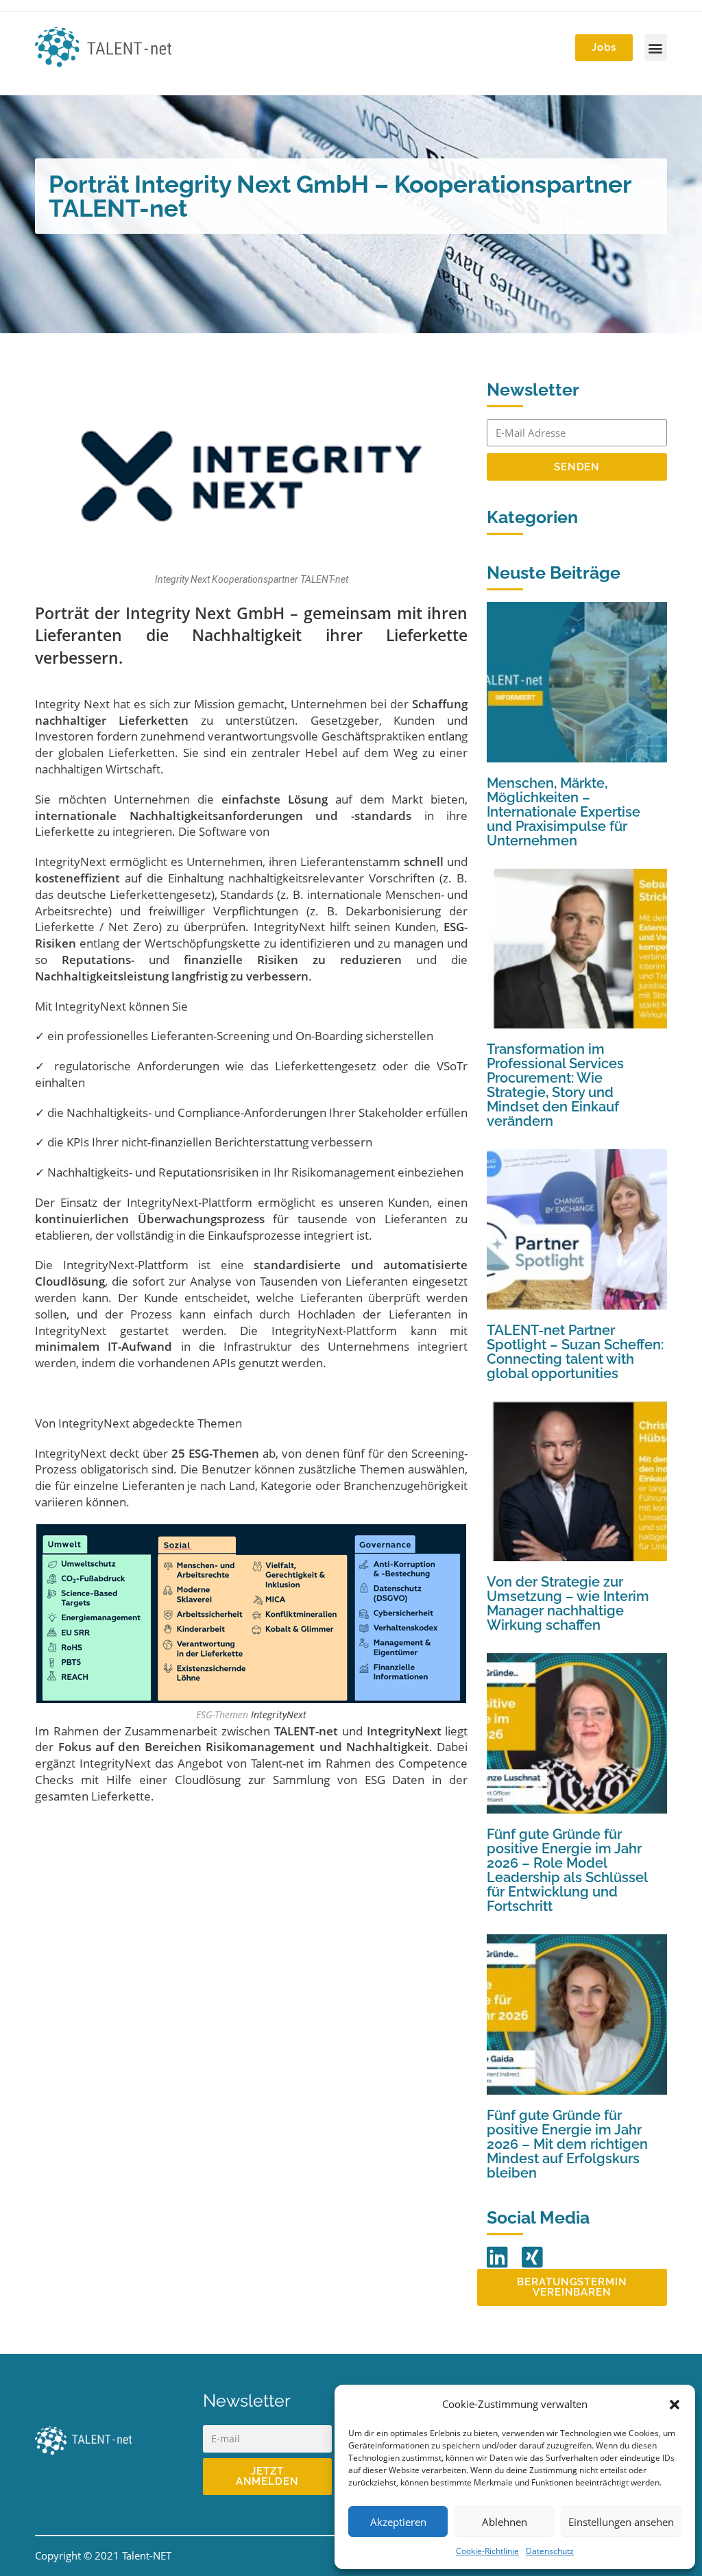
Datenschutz (550, 2551)
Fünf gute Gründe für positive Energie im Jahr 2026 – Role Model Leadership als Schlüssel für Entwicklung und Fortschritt (567, 1870)
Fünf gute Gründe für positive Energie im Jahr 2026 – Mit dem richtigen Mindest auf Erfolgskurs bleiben (567, 2144)
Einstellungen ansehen (621, 2522)
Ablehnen (505, 2522)
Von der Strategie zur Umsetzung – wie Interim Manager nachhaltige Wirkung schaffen (568, 1603)
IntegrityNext (71, 862)
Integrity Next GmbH (205, 613)
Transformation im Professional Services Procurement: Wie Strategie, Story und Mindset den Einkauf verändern (555, 1085)
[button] (675, 2405)
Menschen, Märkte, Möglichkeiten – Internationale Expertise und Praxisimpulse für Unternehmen (564, 812)
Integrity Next (72, 704)
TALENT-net (306, 1731)
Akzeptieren (398, 2522)
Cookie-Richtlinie (487, 2551)
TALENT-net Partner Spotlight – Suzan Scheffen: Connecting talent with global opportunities (575, 1352)
